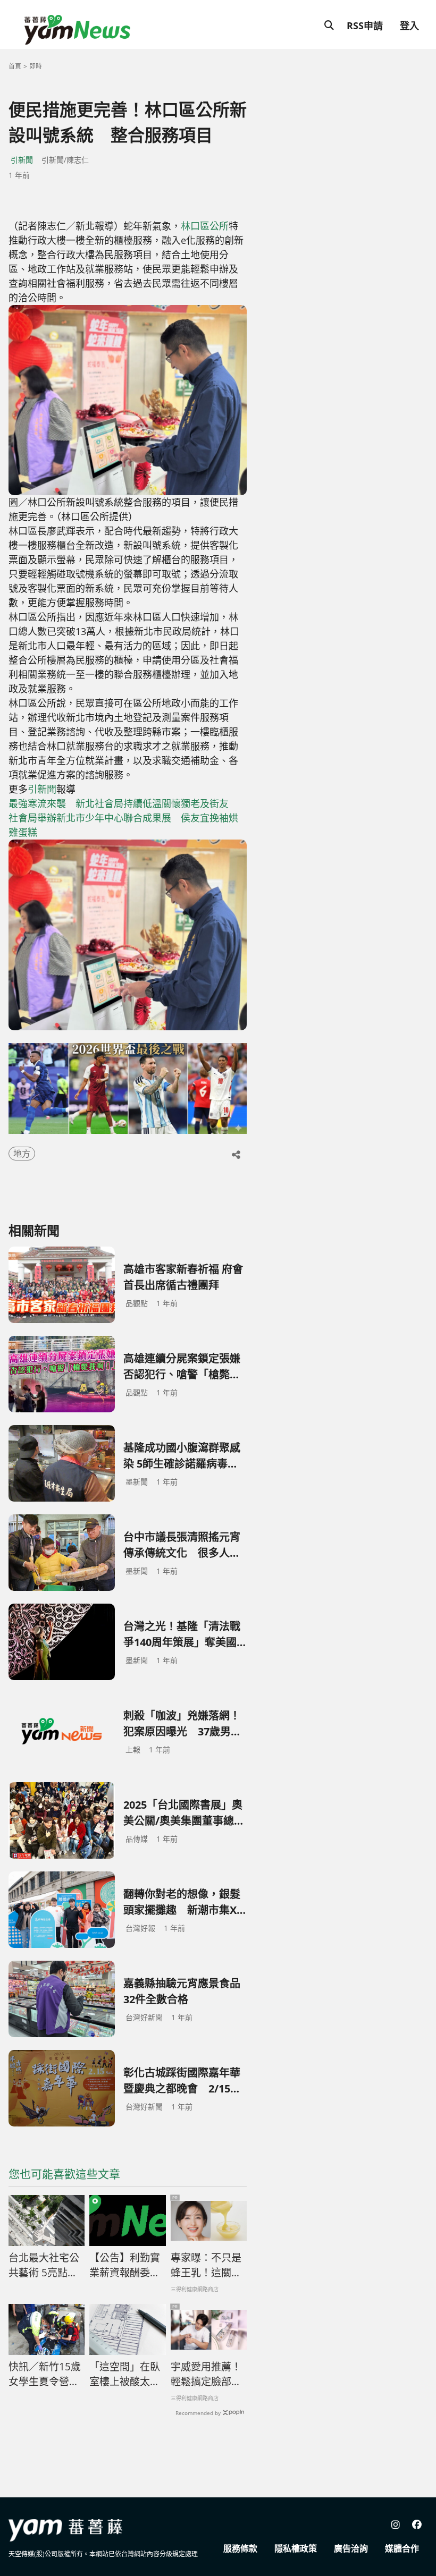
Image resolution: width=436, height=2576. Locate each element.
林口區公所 (205, 226)
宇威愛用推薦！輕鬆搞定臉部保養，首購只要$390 (206, 2375)
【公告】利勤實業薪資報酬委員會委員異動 (125, 2266)
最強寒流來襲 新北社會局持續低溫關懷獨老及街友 (119, 803)
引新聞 (22, 160)
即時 (36, 66)
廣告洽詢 (351, 2548)
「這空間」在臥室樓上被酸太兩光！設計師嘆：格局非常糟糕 (125, 2375)
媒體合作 (402, 2548)
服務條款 (240, 2548)
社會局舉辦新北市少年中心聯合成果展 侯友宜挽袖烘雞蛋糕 (123, 825)
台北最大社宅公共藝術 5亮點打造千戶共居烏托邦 (44, 2266)
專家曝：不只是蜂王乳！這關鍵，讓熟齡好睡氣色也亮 (206, 2266)
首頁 (15, 66)
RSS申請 (365, 26)
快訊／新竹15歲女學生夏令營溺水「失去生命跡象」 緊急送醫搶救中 (47, 2375)
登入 (409, 26)
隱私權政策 (296, 2548)
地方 (22, 1154)
